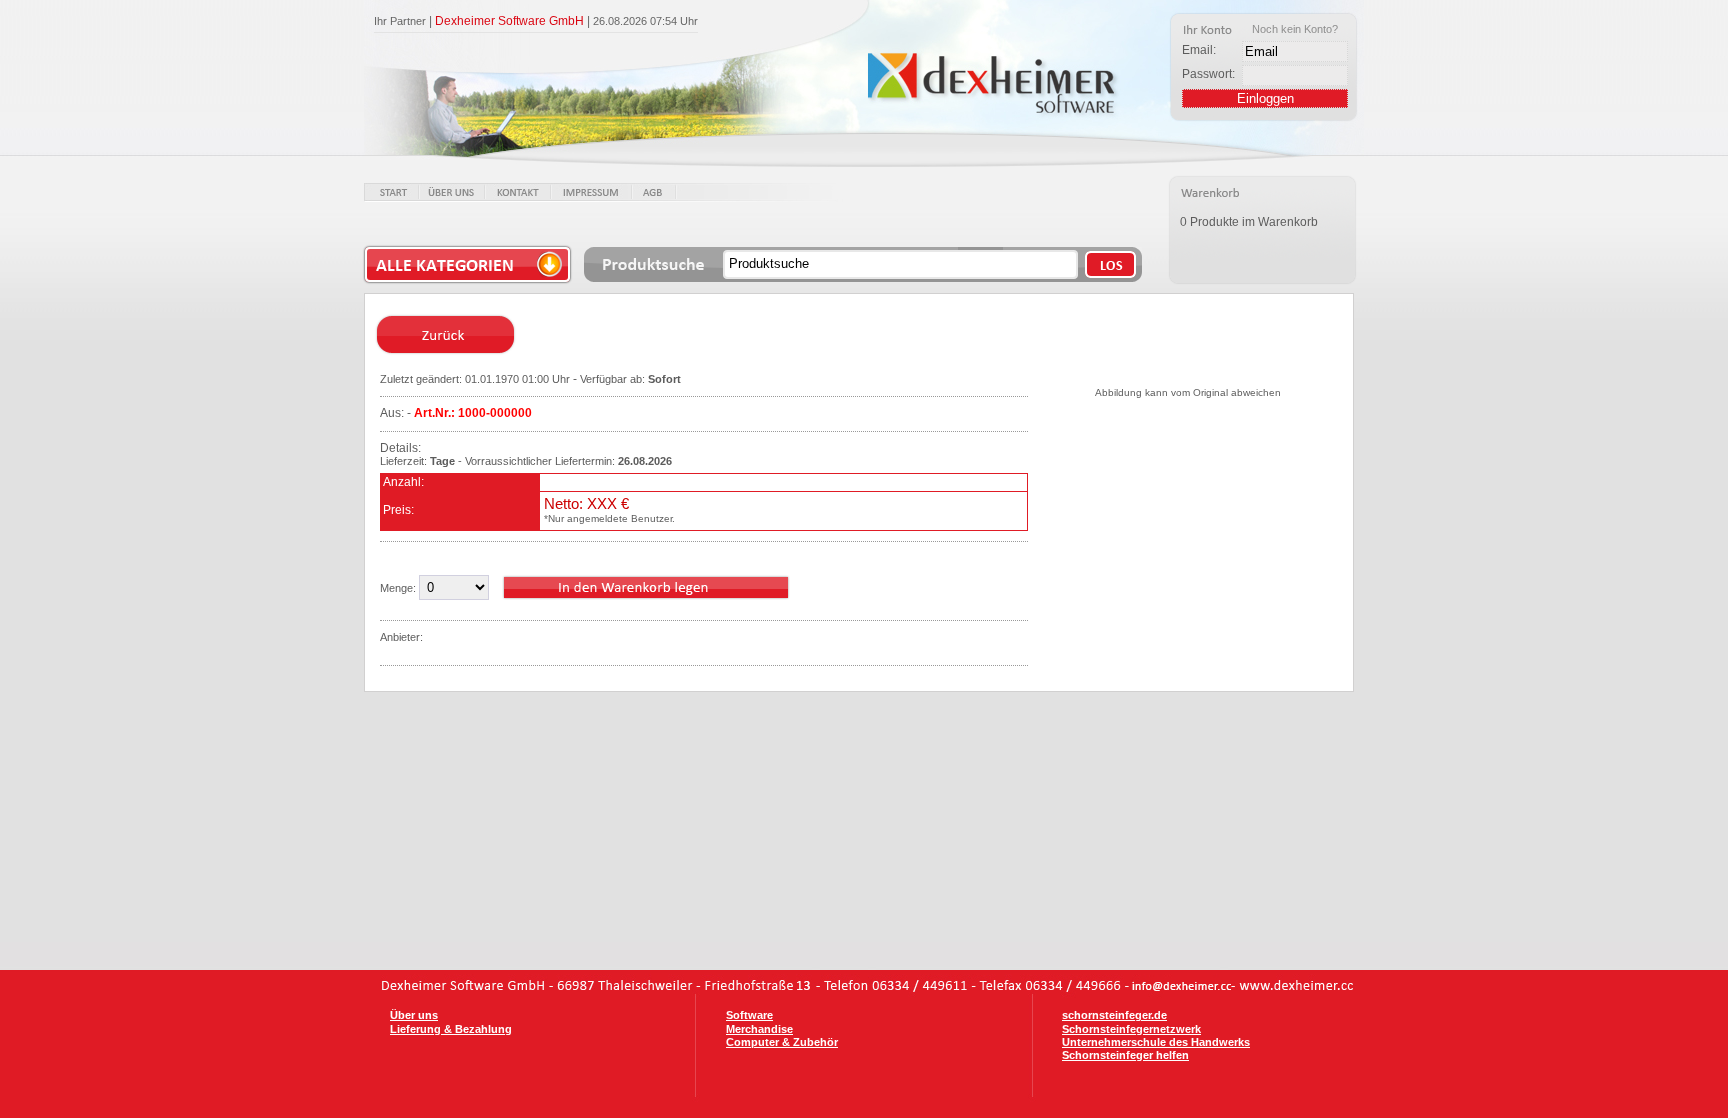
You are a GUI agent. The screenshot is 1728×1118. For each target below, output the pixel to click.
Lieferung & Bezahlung (451, 1029)
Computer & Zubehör (782, 1042)
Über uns (414, 1015)
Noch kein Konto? (1295, 29)
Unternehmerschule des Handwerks (1156, 1042)
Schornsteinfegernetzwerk (1131, 1029)
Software (749, 1015)
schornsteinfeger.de (1114, 1015)
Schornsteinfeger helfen (1125, 1055)
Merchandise (759, 1029)
